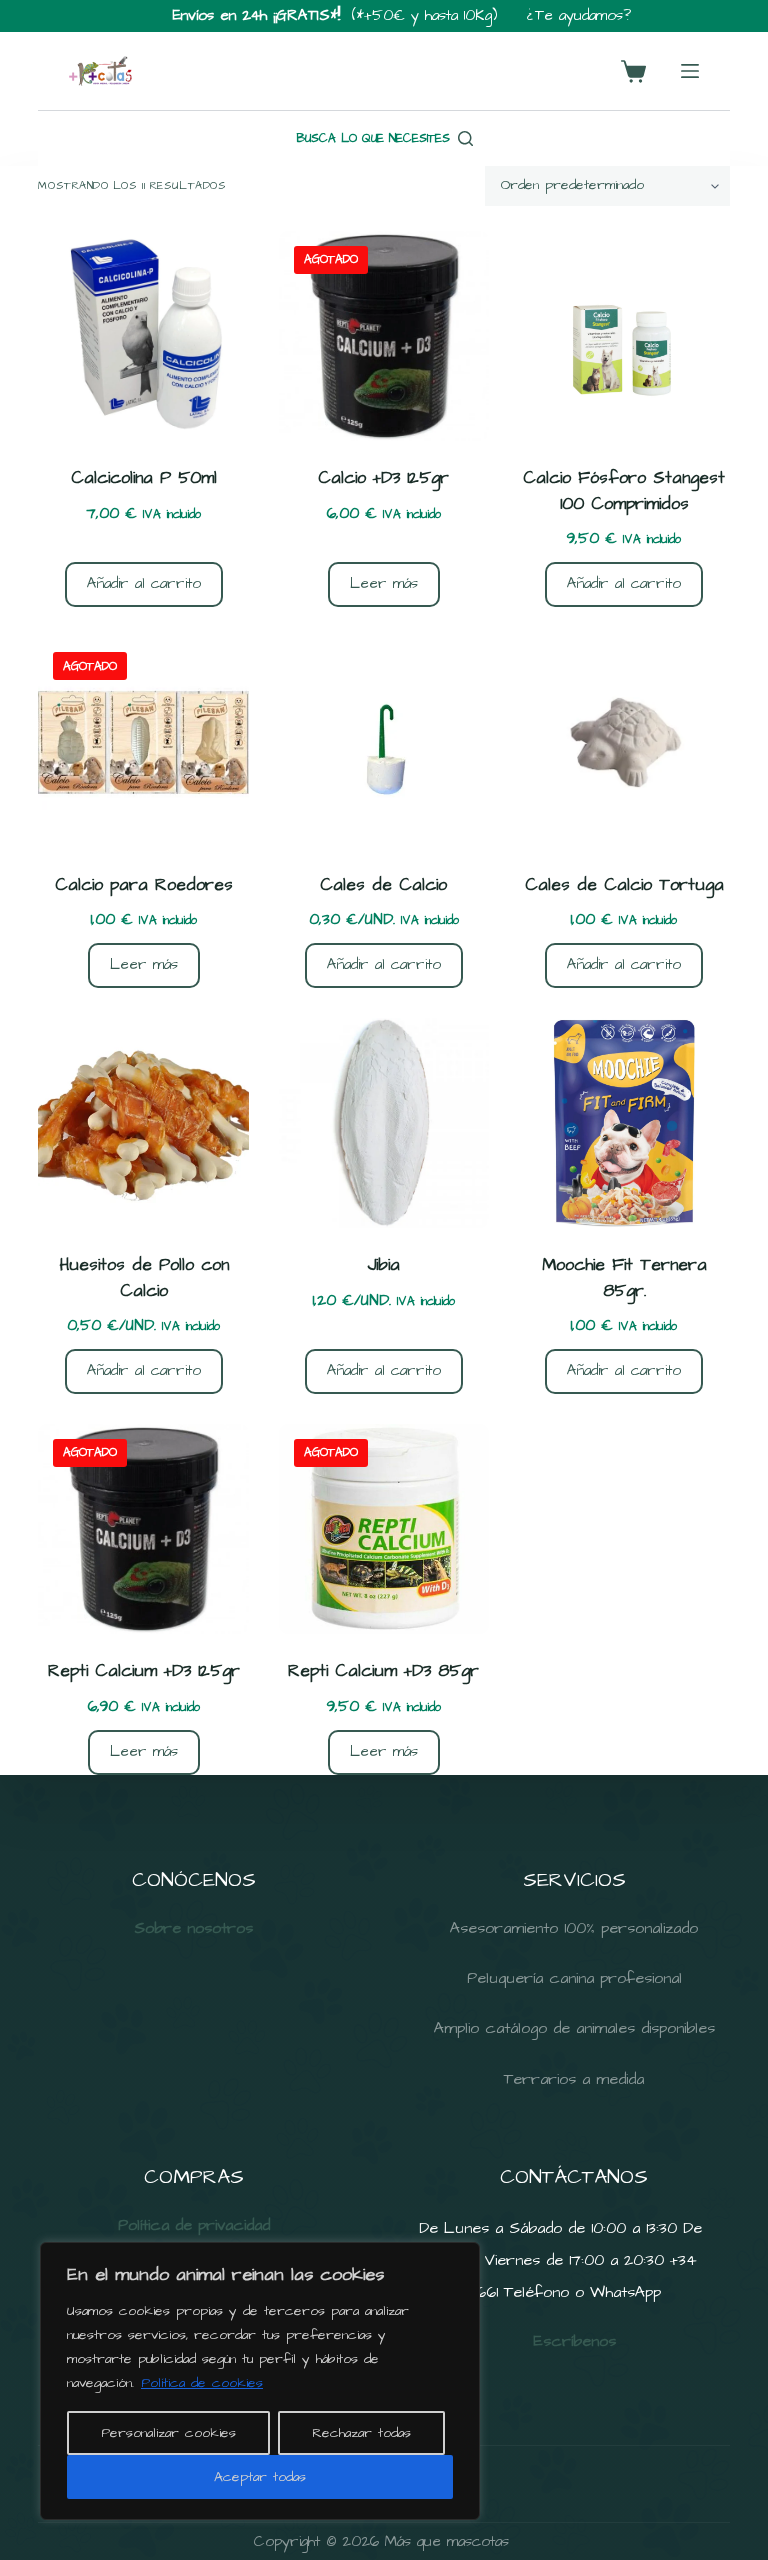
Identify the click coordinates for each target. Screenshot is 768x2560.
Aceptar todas (260, 2477)
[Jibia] (384, 1123)
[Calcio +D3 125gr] (384, 336)
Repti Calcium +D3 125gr (144, 1671)
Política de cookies (202, 2383)
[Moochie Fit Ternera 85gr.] (624, 1123)
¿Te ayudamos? (579, 15)
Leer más (384, 583)
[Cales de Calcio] (384, 742)
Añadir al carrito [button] (144, 583)
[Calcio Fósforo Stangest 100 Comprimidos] (624, 336)
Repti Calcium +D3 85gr (383, 1671)
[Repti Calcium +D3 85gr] (384, 1529)
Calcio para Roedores (144, 885)
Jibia (383, 1265)
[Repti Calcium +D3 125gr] (143, 1529)
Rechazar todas (361, 2433)
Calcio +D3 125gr (383, 478)
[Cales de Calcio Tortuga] (624, 742)
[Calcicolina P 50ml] (143, 336)
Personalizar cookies (168, 2433)
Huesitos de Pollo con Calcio (144, 1278)
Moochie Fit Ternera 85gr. (624, 1278)
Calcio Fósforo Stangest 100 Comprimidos (624, 491)
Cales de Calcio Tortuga (624, 885)
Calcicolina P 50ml (144, 478)
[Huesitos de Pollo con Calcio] (143, 1123)
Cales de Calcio (383, 885)
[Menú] (690, 71)
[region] (260, 2381)
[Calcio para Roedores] (143, 742)
